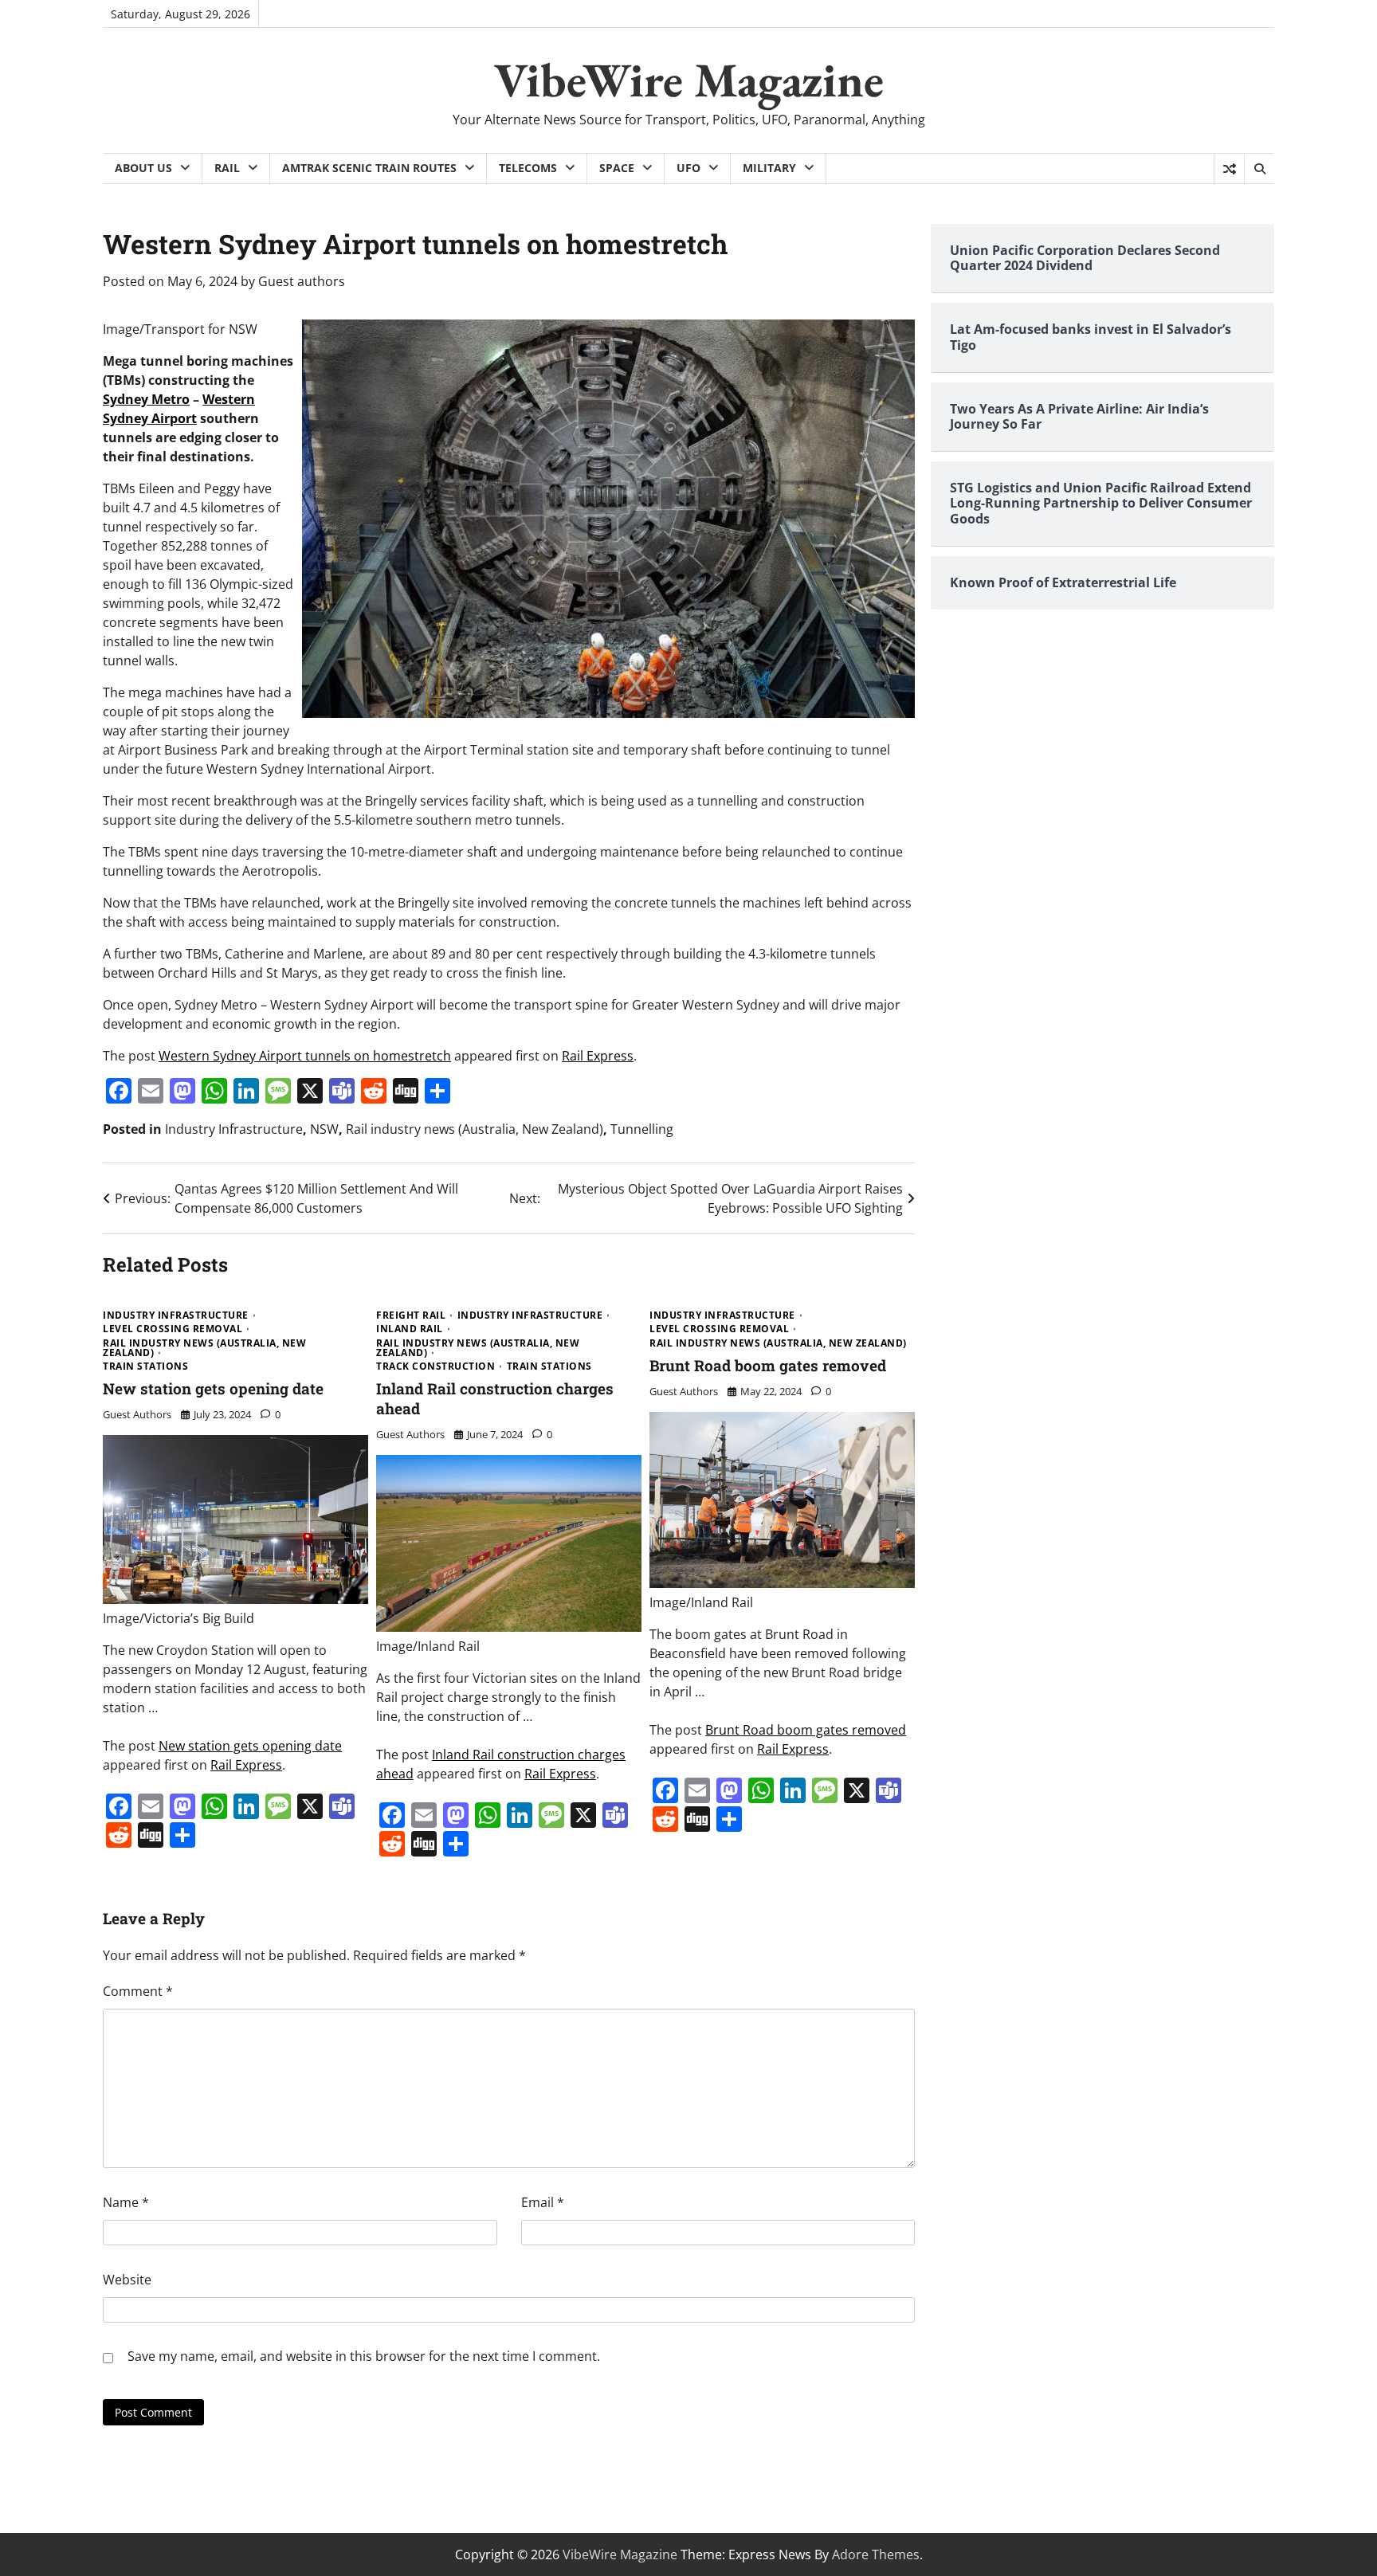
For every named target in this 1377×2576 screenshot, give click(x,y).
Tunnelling (642, 1129)
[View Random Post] (1229, 169)
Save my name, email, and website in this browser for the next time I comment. (364, 2356)
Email (543, 2202)
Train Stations (145, 1366)
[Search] (1259, 169)
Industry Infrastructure (234, 1129)
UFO (688, 168)
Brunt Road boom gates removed (768, 1365)
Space (617, 168)
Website (127, 2280)
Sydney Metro (146, 399)
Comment (138, 1991)
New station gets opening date (213, 1388)
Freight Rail (411, 1315)
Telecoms (528, 168)
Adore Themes (876, 2554)
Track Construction (435, 1366)
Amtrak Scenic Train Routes (369, 168)
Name (126, 2202)
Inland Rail (410, 1329)
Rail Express (598, 1056)
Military (769, 168)
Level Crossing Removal (173, 1329)
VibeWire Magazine (689, 80)
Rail (227, 168)
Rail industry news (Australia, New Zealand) (475, 1129)
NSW (324, 1129)
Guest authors (302, 281)
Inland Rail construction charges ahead (495, 1398)
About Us (143, 168)
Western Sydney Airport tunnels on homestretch (305, 1056)
